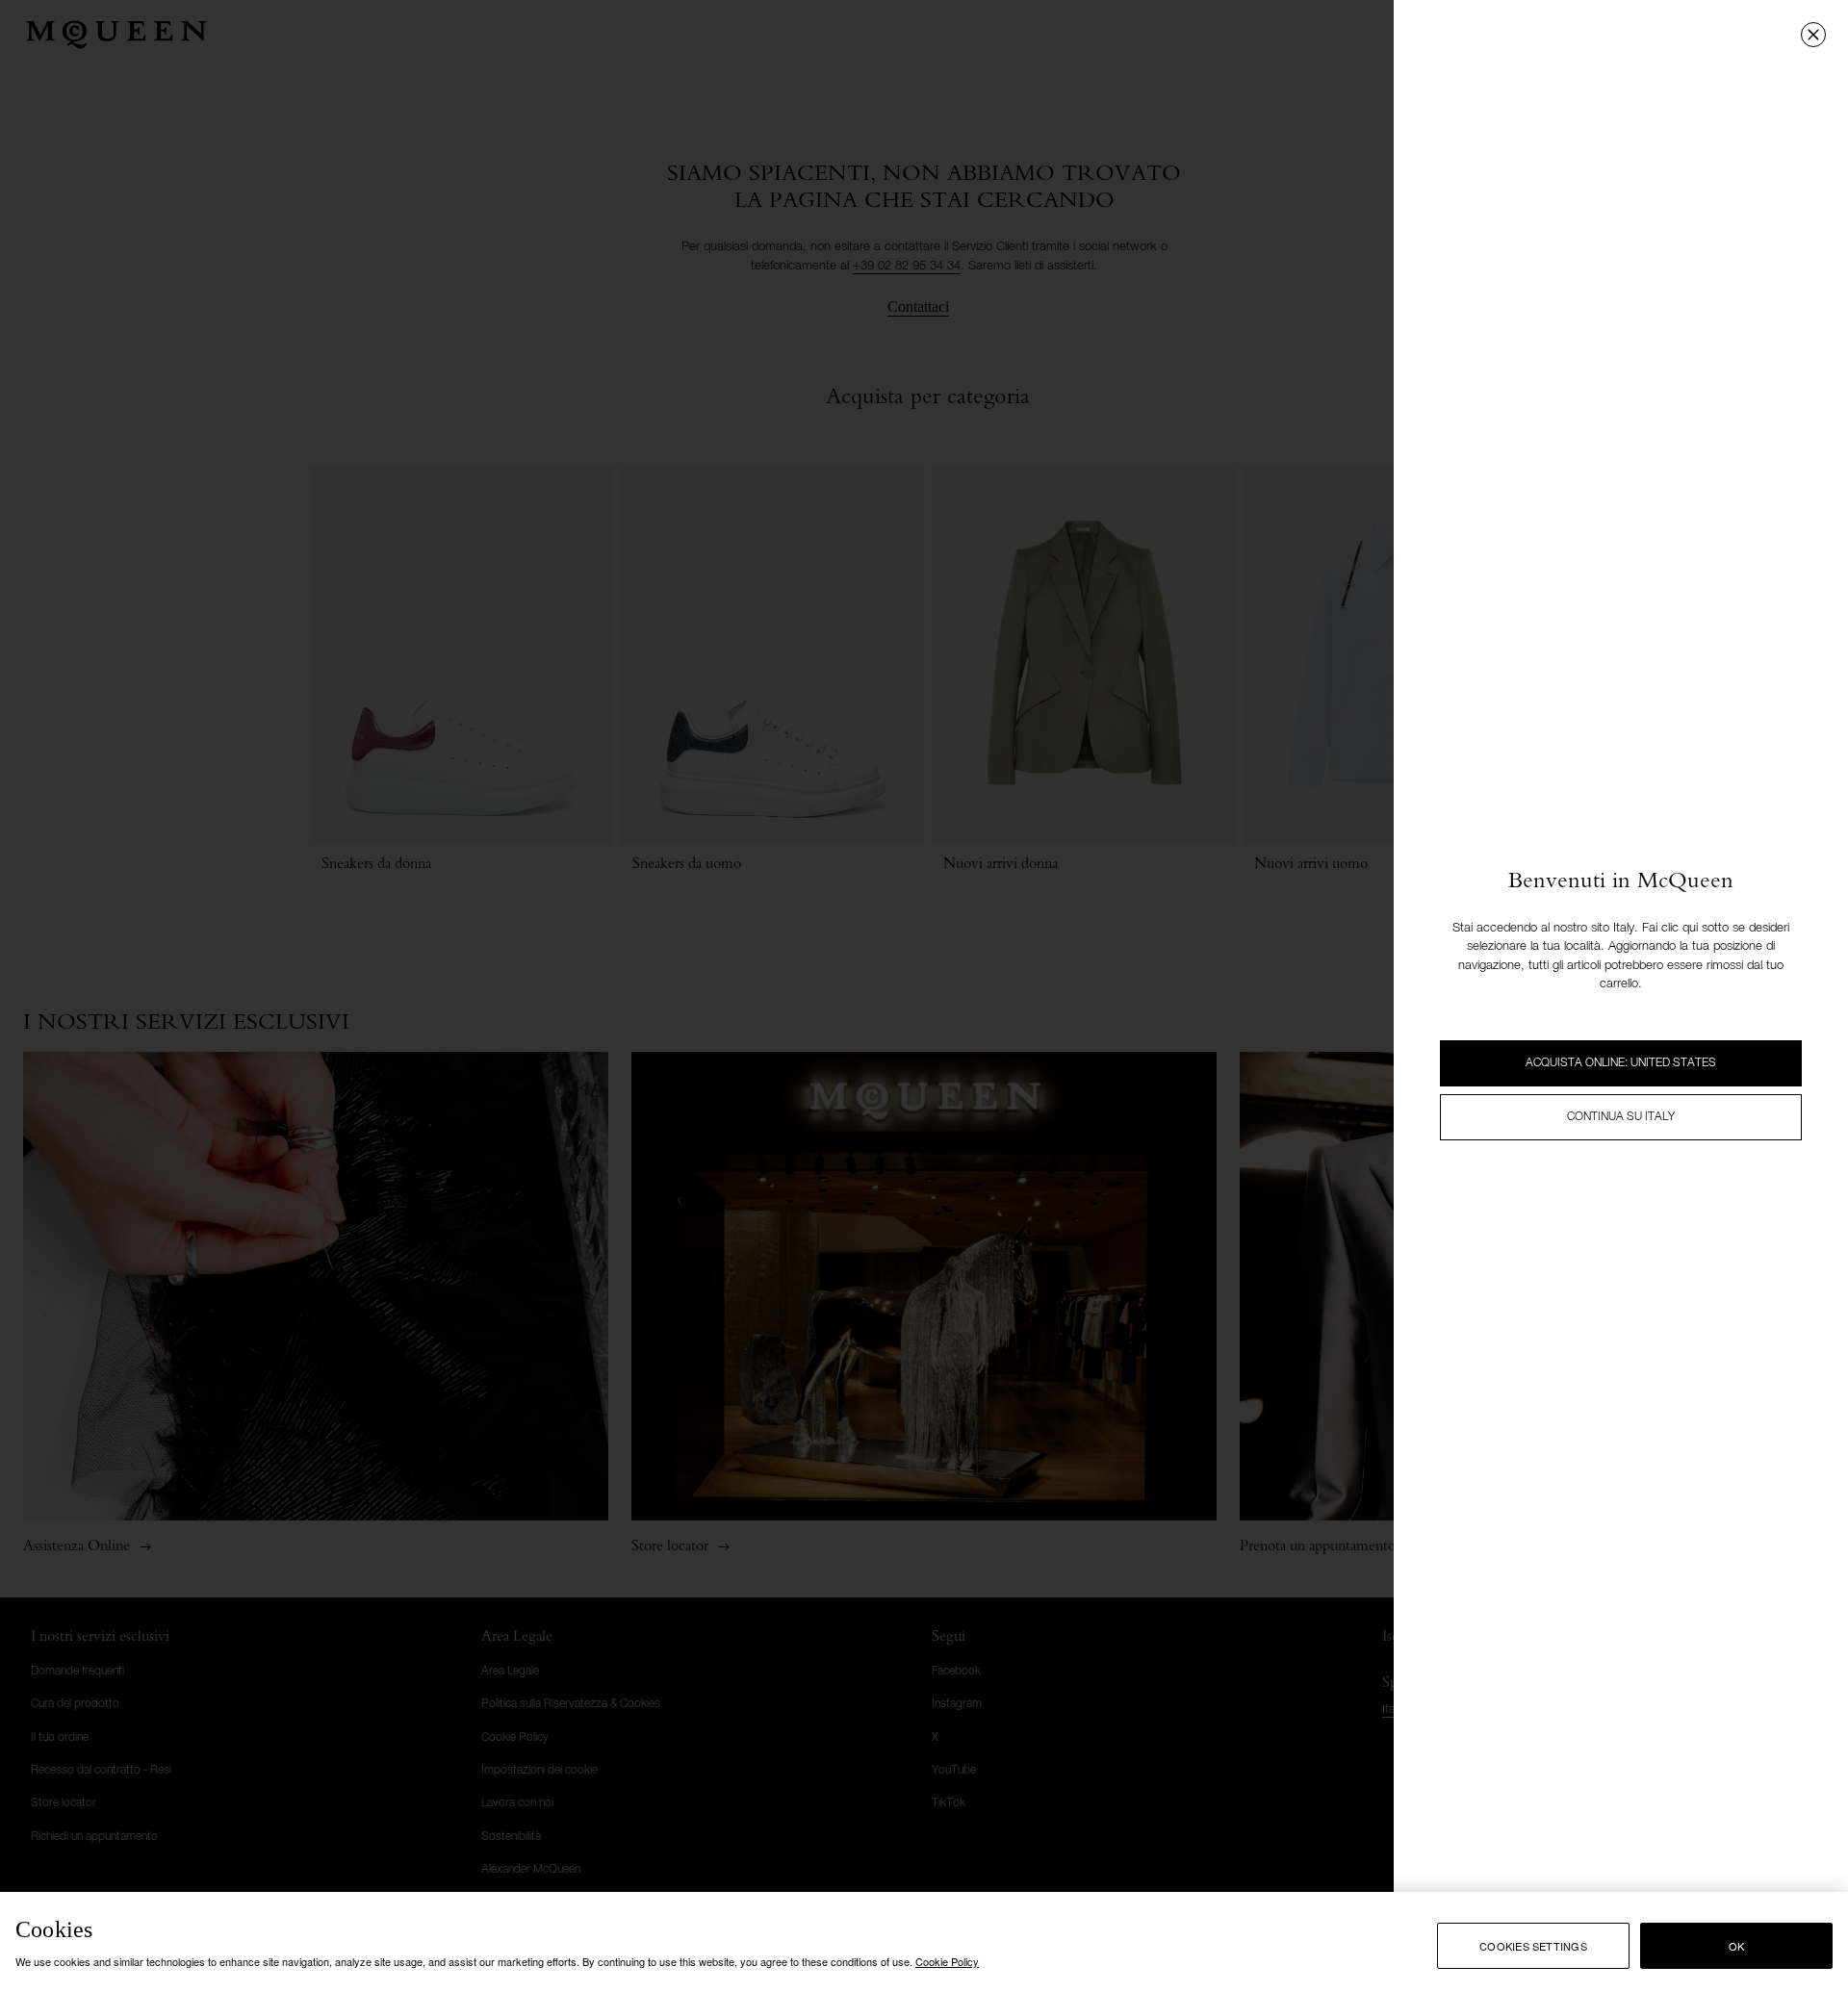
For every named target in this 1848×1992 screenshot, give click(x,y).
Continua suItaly (1621, 1117)
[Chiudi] (1813, 35)
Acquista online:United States (1621, 1063)
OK (1736, 1946)
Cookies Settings (1533, 1946)
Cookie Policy (947, 1961)
